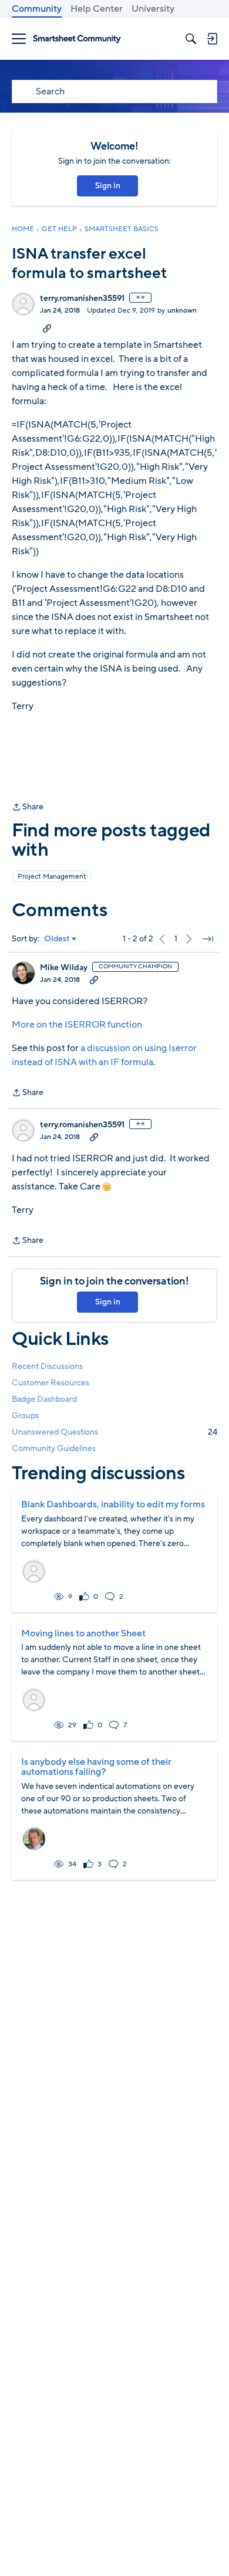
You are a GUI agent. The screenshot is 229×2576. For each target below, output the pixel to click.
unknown (182, 310)
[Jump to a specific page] (208, 939)
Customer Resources (50, 1383)
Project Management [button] (52, 876)
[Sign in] (212, 39)
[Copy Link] (47, 328)
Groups (25, 1416)
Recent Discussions (47, 1366)
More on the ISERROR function (77, 1025)
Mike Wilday (64, 968)
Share (28, 808)
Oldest (57, 939)
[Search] (191, 39)
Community (37, 9)
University (153, 9)
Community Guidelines (54, 1448)
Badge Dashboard (44, 1399)
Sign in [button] (108, 186)
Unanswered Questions (114, 1432)
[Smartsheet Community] (77, 39)
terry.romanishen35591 (82, 299)
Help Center (97, 9)
